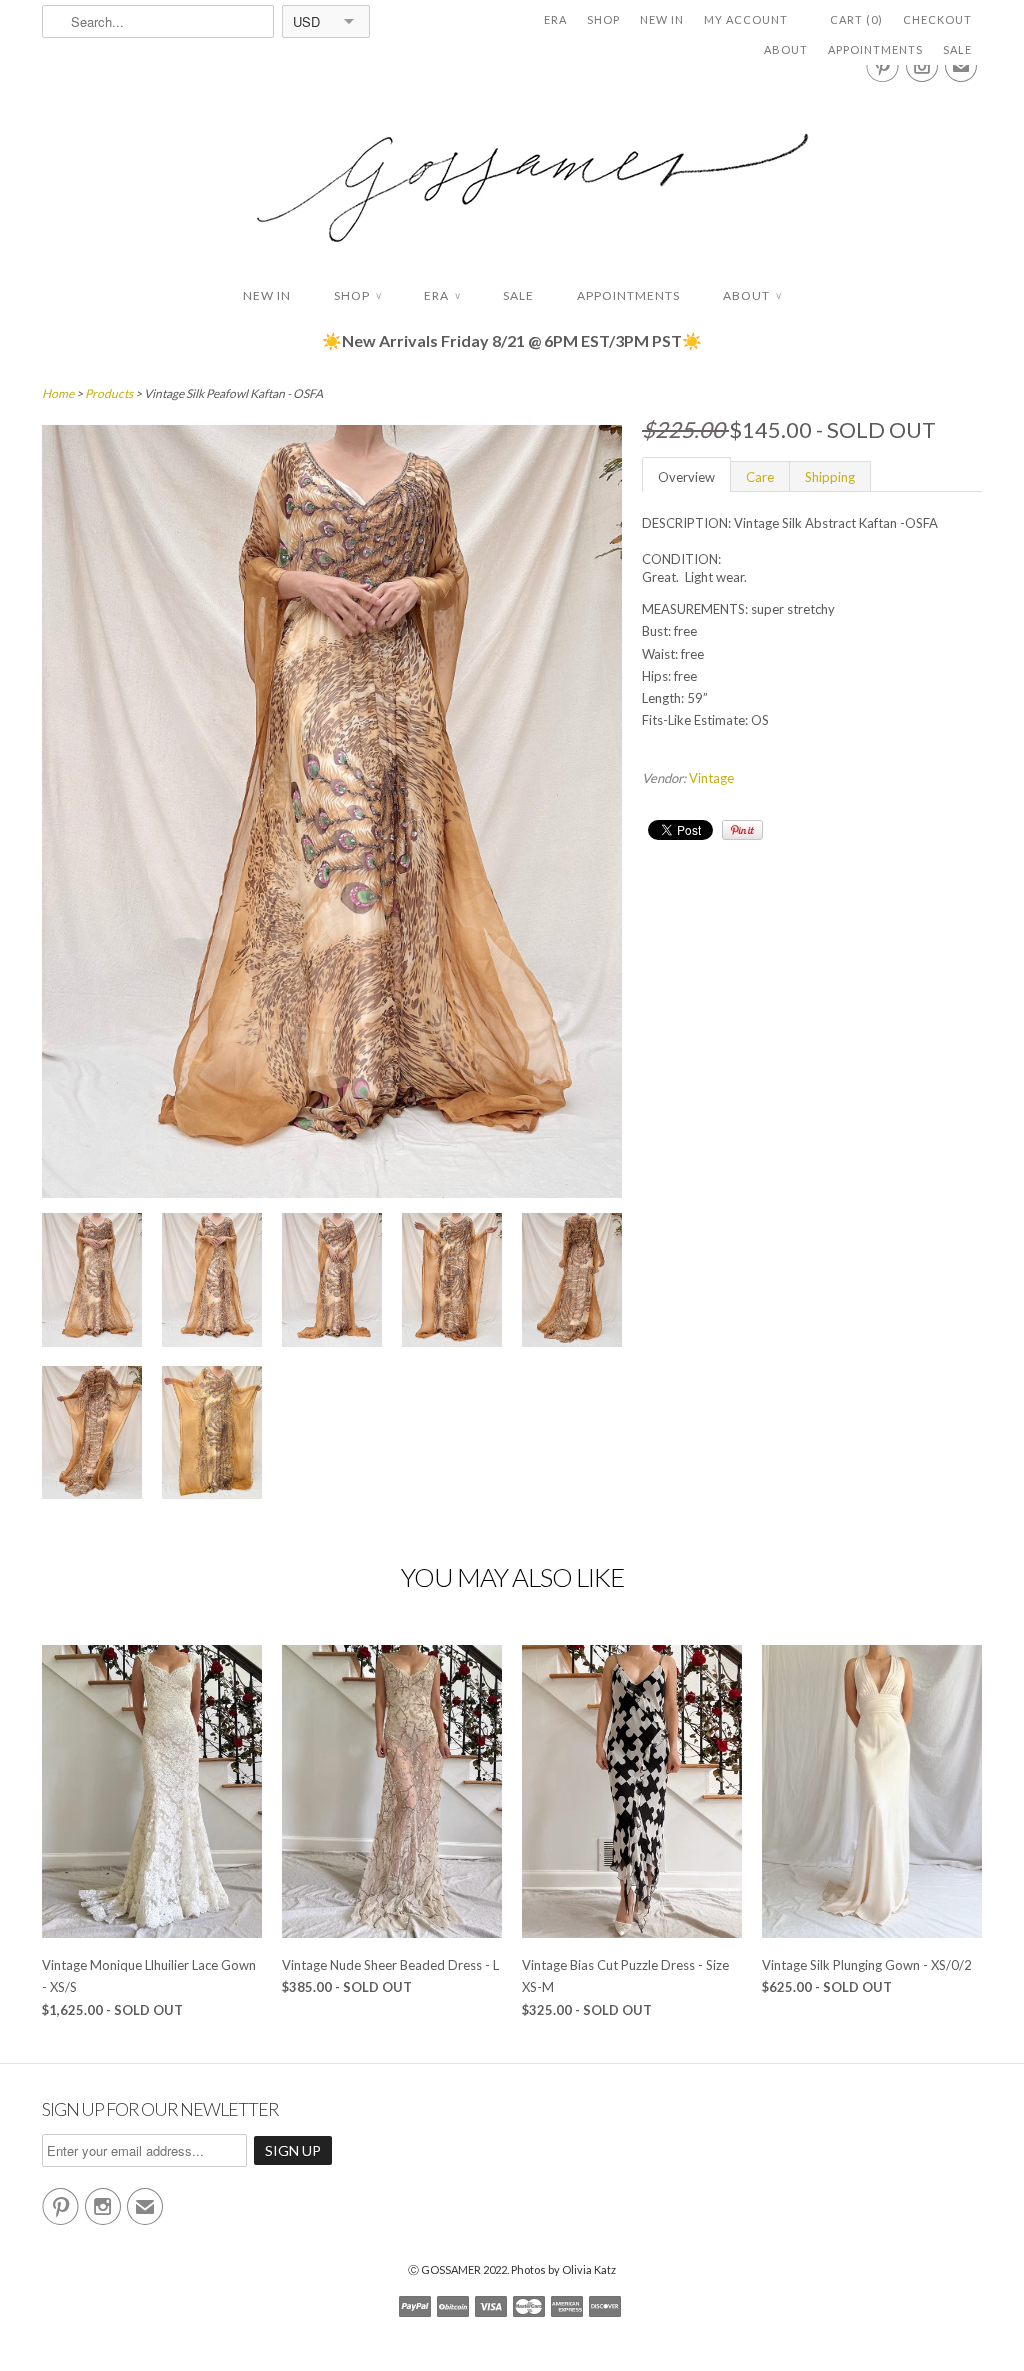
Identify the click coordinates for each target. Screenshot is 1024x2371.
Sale (957, 49)
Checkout (937, 19)
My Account (746, 19)
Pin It (742, 830)
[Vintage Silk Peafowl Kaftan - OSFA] (92, 1282)
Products (109, 393)
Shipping (830, 477)
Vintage (711, 778)
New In (662, 19)
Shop (603, 19)
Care (760, 477)
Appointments (875, 49)
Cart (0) (856, 19)
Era (555, 19)
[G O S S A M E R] (512, 169)
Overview (686, 477)
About (786, 49)
